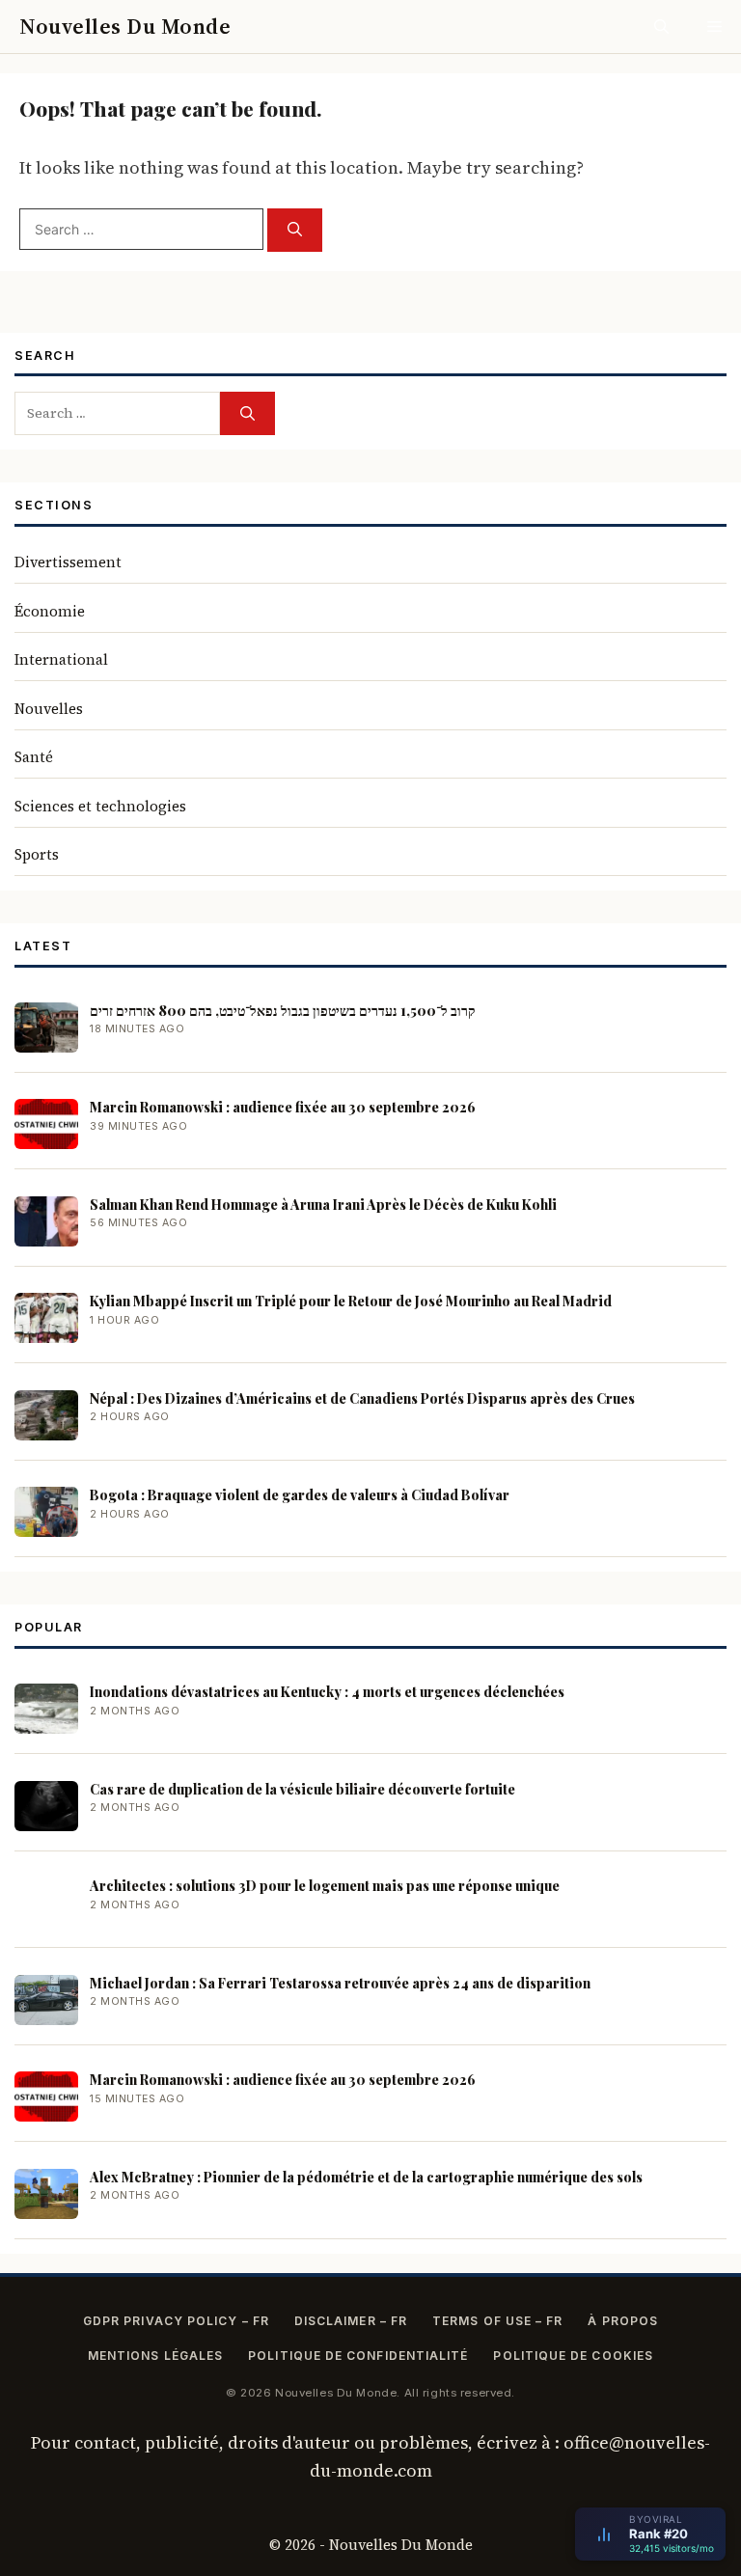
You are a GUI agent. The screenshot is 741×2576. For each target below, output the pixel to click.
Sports (37, 854)
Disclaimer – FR (351, 2321)
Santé (34, 757)
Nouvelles (49, 709)
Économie (50, 611)
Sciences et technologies (100, 806)
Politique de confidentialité (358, 2356)
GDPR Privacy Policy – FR (176, 2321)
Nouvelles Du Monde (125, 26)
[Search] (295, 230)
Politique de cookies (573, 2356)
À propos (623, 2321)
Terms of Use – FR (497, 2321)
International (61, 659)
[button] (661, 27)
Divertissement (68, 562)
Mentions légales (155, 2356)
